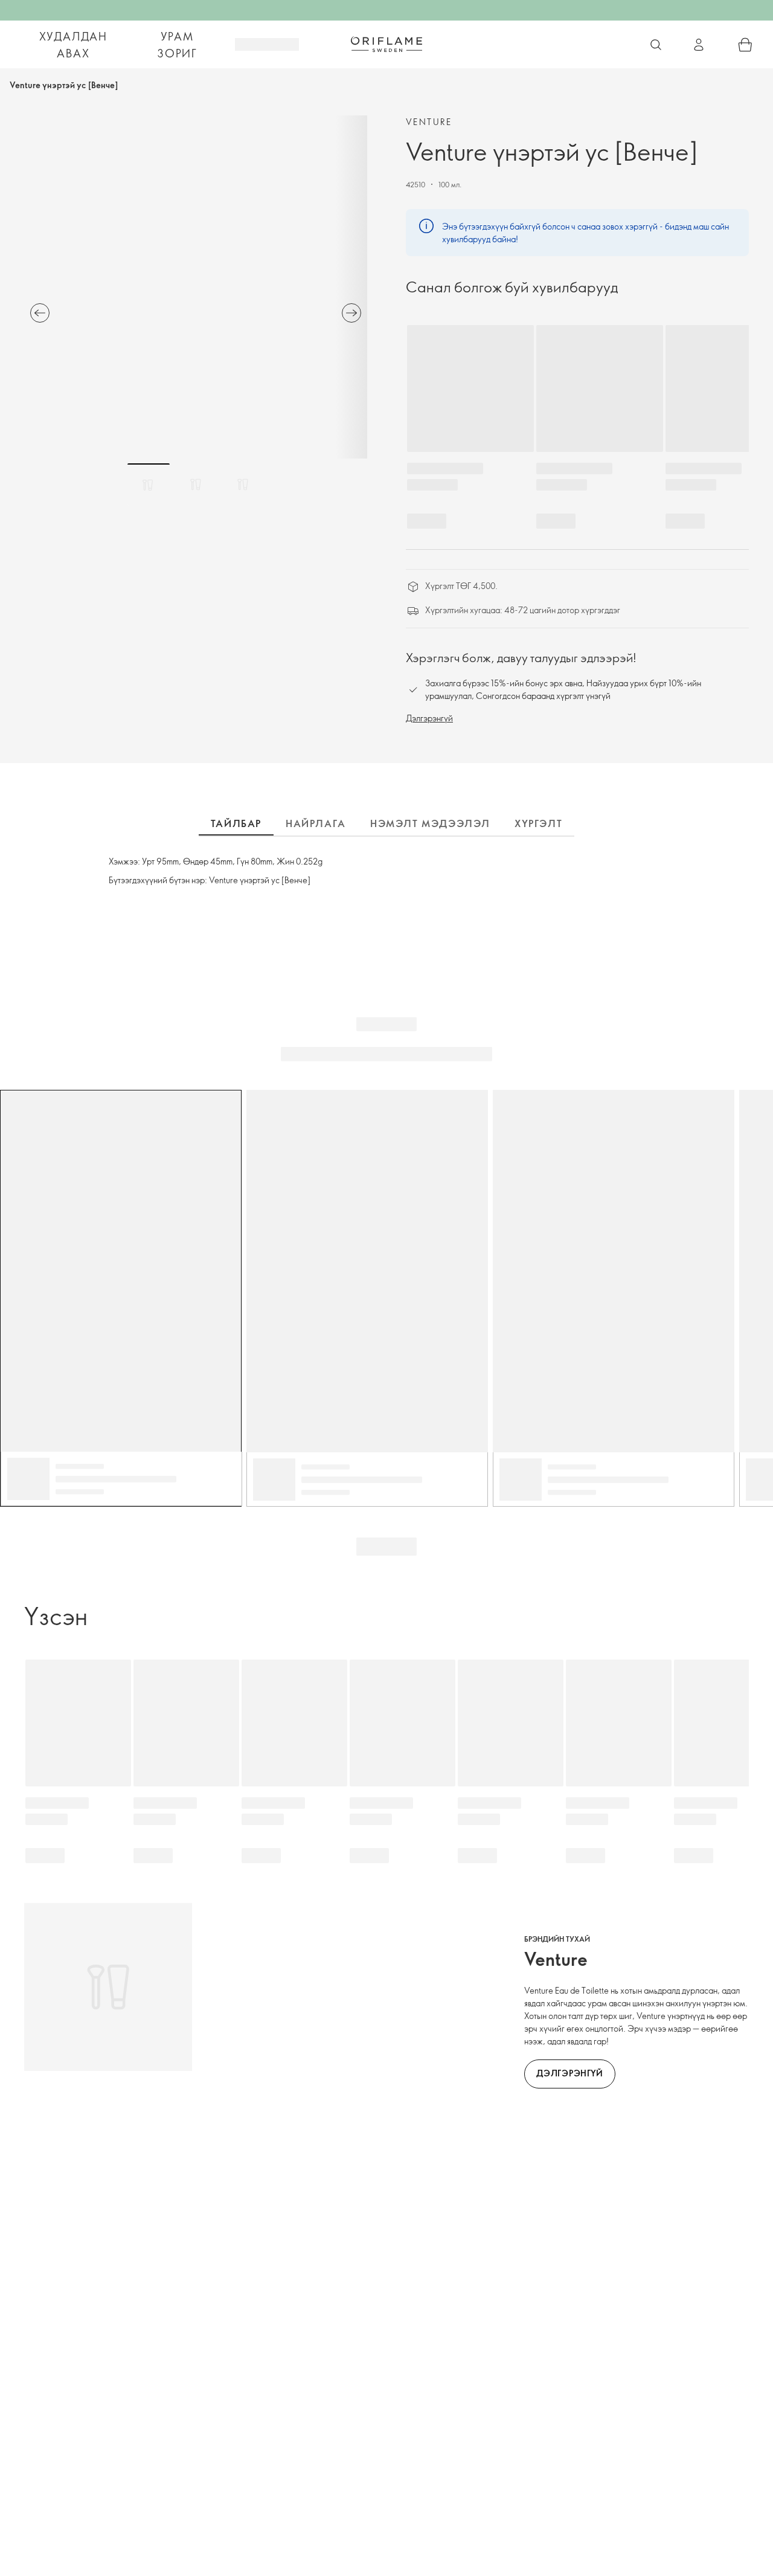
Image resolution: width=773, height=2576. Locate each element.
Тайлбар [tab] (236, 823)
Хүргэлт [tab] (538, 823)
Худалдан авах (73, 45)
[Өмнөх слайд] (40, 313)
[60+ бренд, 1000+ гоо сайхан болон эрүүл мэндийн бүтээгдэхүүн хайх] (656, 45)
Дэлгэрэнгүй (429, 718)
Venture (429, 122)
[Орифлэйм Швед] (386, 44)
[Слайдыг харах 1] (149, 485)
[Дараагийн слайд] (351, 313)
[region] (196, 287)
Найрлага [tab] (316, 823)
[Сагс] (745, 45)
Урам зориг (177, 45)
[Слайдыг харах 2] (196, 485)
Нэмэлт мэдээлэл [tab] (430, 823)
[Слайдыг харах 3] (243, 485)
